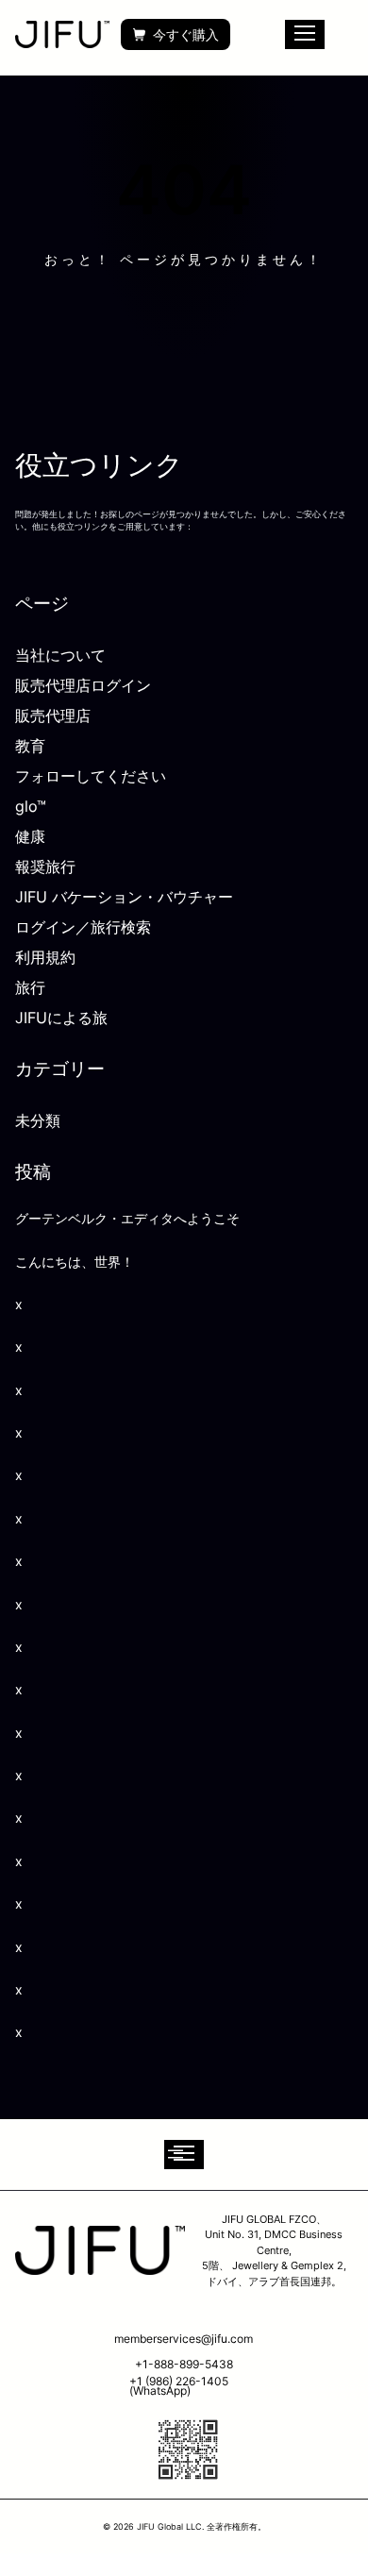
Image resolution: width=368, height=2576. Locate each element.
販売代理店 (53, 716)
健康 (30, 836)
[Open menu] (184, 2155)
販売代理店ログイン (83, 685)
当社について (60, 655)
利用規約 (45, 957)
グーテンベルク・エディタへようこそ (127, 1218)
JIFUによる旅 (61, 1018)
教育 (30, 746)
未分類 (38, 1120)
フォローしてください (91, 776)
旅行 (30, 987)
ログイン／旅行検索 (83, 927)
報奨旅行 (45, 867)
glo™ (31, 806)
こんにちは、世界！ (75, 1262)
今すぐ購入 (186, 34)
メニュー (305, 34)
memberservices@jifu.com (184, 2339)
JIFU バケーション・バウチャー (124, 897)
